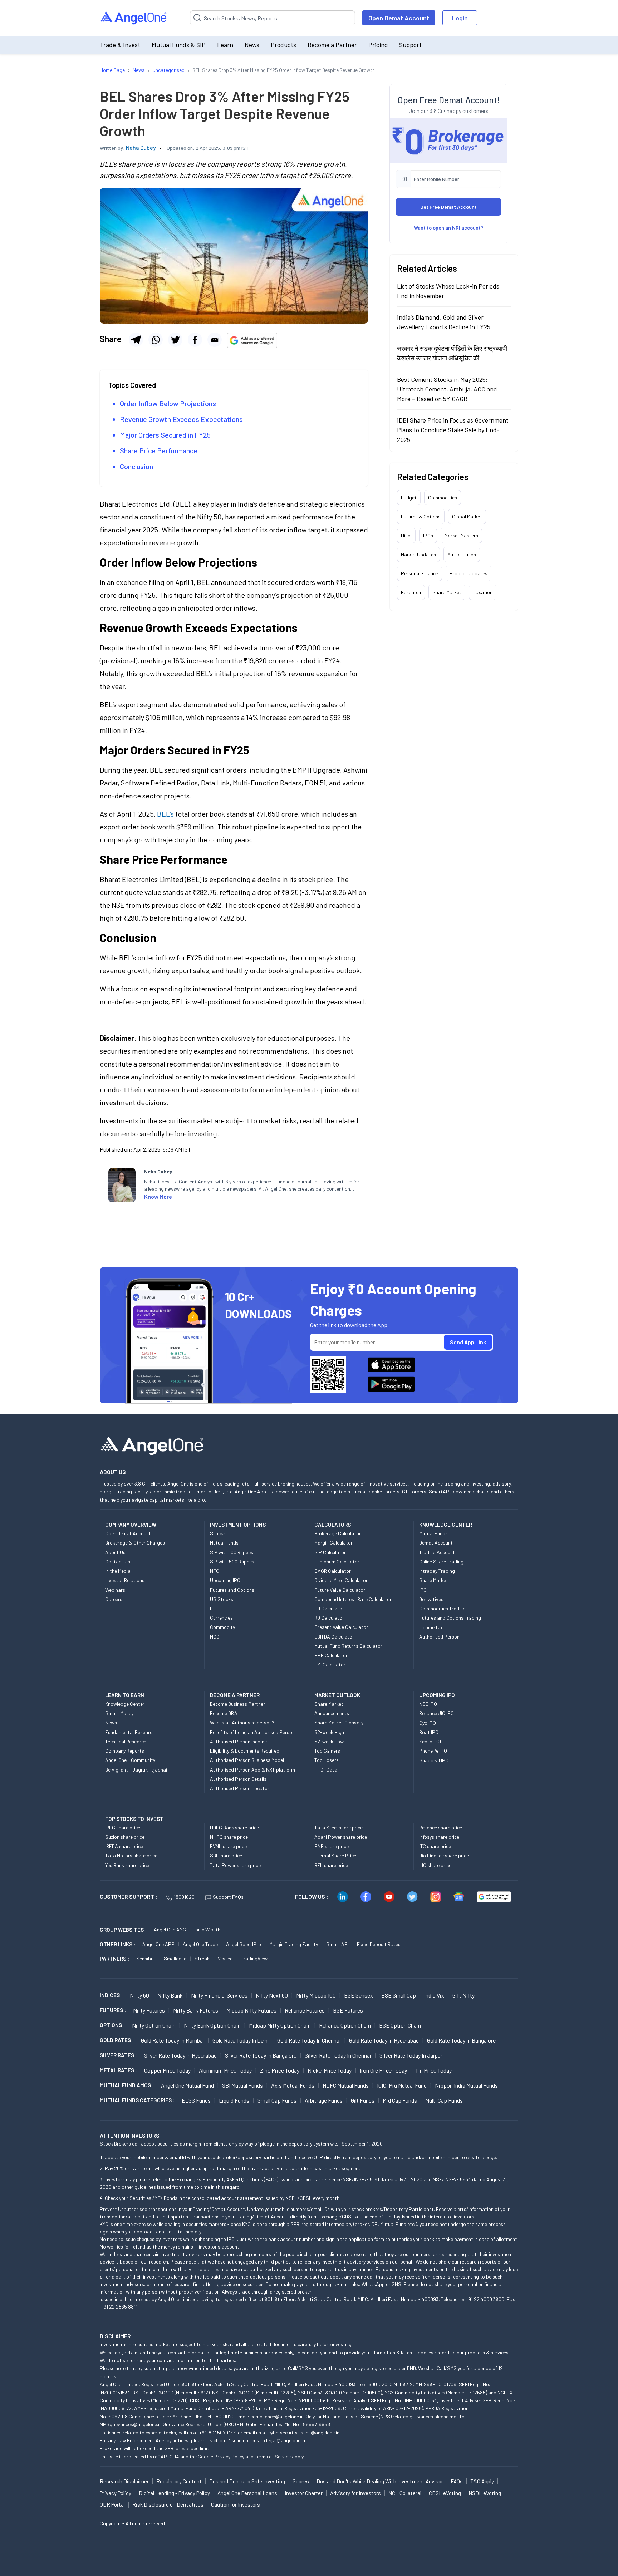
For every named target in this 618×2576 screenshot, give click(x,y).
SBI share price (226, 1855)
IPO (423, 1590)
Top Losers (327, 1760)
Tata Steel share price (339, 1828)
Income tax (431, 1627)
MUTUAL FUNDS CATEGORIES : (137, 2100)
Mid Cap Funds (400, 2100)
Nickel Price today (330, 2070)
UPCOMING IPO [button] (437, 1695)
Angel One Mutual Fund (187, 2085)
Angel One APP (158, 1944)
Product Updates (469, 573)
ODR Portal (112, 2504)
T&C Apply (482, 2481)
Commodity (222, 1627)
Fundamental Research (130, 1732)
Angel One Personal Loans (247, 2493)
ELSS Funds (196, 2100)
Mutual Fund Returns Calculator (348, 1646)
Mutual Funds (462, 554)
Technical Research (126, 1741)
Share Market (447, 592)
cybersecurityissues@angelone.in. (304, 2432)
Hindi (406, 535)
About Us (115, 1552)
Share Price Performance (159, 450)
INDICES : (111, 1995)
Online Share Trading (441, 1562)
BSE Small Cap (399, 1995)
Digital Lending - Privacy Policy (174, 2493)
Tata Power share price (235, 1865)
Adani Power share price (341, 1837)
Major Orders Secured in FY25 (165, 435)
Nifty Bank (170, 1995)
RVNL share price (228, 1846)
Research (411, 592)
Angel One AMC (170, 1929)
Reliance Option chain (345, 2025)
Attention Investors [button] (130, 2135)
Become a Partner (332, 45)
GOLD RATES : (117, 2040)
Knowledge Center (125, 1704)
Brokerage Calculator (338, 1533)
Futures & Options (421, 516)
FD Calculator (329, 1608)
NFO (215, 1571)
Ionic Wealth (207, 1929)
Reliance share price (441, 1828)
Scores (301, 2481)
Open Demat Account (399, 18)
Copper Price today (167, 2070)
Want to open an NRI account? (449, 228)
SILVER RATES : (118, 2055)
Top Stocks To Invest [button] (134, 1819)
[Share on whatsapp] (156, 340)
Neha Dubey (141, 147)
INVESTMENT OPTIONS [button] (238, 1525)
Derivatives (431, 1599)
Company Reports (125, 1751)
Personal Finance (420, 573)
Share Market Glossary (339, 1722)
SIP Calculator (330, 1552)
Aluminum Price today (225, 2070)
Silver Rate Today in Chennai (338, 2055)
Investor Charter (304, 2493)
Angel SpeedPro (244, 1944)
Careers (114, 1599)
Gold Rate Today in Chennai (309, 2040)
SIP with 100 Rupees (232, 1552)
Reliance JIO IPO (436, 1713)
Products (283, 45)
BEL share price (331, 1865)
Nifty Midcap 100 (316, 1995)
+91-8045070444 (218, 2432)
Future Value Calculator (340, 1590)
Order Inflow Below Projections (168, 403)
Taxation (483, 592)
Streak (202, 1958)
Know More (158, 1196)
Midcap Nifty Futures (251, 2010)
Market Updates (418, 554)
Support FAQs (228, 1897)
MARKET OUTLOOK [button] (337, 1695)
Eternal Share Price (335, 1855)
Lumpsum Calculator (337, 1562)
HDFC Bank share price (234, 1828)
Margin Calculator (333, 1543)
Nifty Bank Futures (196, 2010)
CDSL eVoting (445, 2493)
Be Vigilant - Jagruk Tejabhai (136, 1770)
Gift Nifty (463, 1995)
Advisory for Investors (355, 2493)
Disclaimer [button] (115, 2336)
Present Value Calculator (341, 1627)
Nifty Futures (149, 2010)
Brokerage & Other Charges (135, 1543)
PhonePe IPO (433, 1751)
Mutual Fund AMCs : (127, 2085)
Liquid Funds (234, 2100)
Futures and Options (232, 1590)
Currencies (221, 1618)
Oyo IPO (428, 1723)
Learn (225, 45)
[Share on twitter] (175, 340)
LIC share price (435, 1865)
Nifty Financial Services (219, 1995)
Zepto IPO (430, 1741)
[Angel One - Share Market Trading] (134, 18)
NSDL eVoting (485, 2493)
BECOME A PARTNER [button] (235, 1695)
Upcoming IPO (225, 1580)
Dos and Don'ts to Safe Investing (247, 2481)
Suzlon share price (125, 1837)
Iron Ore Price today (383, 2070)
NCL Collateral (405, 2493)
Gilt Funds (363, 2100)
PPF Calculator (331, 1655)
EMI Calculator (330, 1664)
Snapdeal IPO (434, 1760)
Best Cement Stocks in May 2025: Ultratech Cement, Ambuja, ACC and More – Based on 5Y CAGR (447, 389)
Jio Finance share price (444, 1855)
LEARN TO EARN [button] (125, 1695)
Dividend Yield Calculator (341, 1580)
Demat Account (436, 1543)
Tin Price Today (433, 2070)
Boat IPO (429, 1732)
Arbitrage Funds (324, 2100)
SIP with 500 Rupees (232, 1562)
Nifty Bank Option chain (212, 2025)
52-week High (329, 1732)
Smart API (337, 1944)
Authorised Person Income (238, 1741)
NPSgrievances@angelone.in (131, 2424)
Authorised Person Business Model (247, 1760)
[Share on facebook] (195, 340)
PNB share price (332, 1846)
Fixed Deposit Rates (379, 1944)
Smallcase (175, 1958)
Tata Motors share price (131, 1855)
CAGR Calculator (333, 1571)
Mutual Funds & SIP (179, 45)
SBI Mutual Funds (242, 2085)
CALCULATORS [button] (333, 1525)
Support (410, 45)
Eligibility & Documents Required (245, 1751)
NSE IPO (428, 1704)
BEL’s (165, 814)
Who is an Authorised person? (242, 1722)
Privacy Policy (229, 2456)
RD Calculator (329, 1618)
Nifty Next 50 (272, 1995)
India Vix (434, 1995)
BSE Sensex (359, 1995)
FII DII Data (326, 1770)
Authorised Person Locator (240, 1788)
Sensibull (146, 1958)
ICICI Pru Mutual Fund (402, 2085)
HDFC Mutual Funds (346, 2085)
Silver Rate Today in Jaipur (411, 2055)
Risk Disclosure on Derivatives (168, 2504)
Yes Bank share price (127, 1865)
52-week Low (329, 1741)
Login (460, 18)
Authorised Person (439, 1637)
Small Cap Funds (277, 2100)
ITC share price (435, 1846)
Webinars (115, 1590)
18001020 (184, 1897)
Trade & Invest (120, 45)
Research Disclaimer (124, 2481)
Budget (409, 498)
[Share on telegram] (136, 340)
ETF (214, 1608)
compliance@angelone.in (277, 2416)
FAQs (457, 2481)
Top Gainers (327, 1751)
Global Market (467, 516)
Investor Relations (125, 1580)
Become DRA (224, 1713)
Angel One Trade (200, 1944)
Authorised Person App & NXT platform (252, 1770)
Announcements (332, 1713)
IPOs (428, 535)
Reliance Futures (305, 2010)
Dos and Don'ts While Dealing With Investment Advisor (380, 2481)
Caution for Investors (236, 2504)
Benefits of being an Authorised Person (252, 1732)
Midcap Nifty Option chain (280, 2025)
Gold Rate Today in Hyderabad (384, 2040)
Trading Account (437, 1552)
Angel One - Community (130, 1760)
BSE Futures (348, 2010)
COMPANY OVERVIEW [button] (131, 1525)
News (252, 45)
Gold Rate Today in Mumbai (173, 2040)
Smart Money (119, 1713)
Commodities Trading (442, 1608)
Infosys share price (439, 1837)
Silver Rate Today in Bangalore (261, 2055)
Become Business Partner (237, 1704)
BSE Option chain (400, 2025)
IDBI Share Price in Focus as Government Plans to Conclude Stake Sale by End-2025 (453, 430)
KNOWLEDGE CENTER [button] (446, 1525)
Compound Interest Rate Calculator (353, 1599)
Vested (225, 1958)
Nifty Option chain (154, 2025)
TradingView (254, 1958)
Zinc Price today (280, 2070)
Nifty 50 (139, 1995)
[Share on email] (215, 340)
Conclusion (136, 466)
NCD (215, 1637)
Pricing (378, 45)
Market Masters (461, 535)
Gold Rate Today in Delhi (241, 2040)
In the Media (118, 1571)
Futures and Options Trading (450, 1618)
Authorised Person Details (238, 1779)
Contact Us (118, 1562)
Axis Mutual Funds (293, 2085)
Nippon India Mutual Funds (466, 2085)
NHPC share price (229, 1837)
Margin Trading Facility (294, 1944)
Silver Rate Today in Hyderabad (180, 2055)
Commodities (443, 498)
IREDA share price (124, 1846)
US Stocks (222, 1599)
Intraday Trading (437, 1571)
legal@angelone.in (286, 2440)
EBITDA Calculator (334, 1637)
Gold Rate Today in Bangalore (461, 2040)
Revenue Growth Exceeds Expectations (181, 419)
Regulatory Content (179, 2481)
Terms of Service (273, 2456)
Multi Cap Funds (444, 2100)
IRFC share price (123, 1828)
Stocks (218, 1533)
